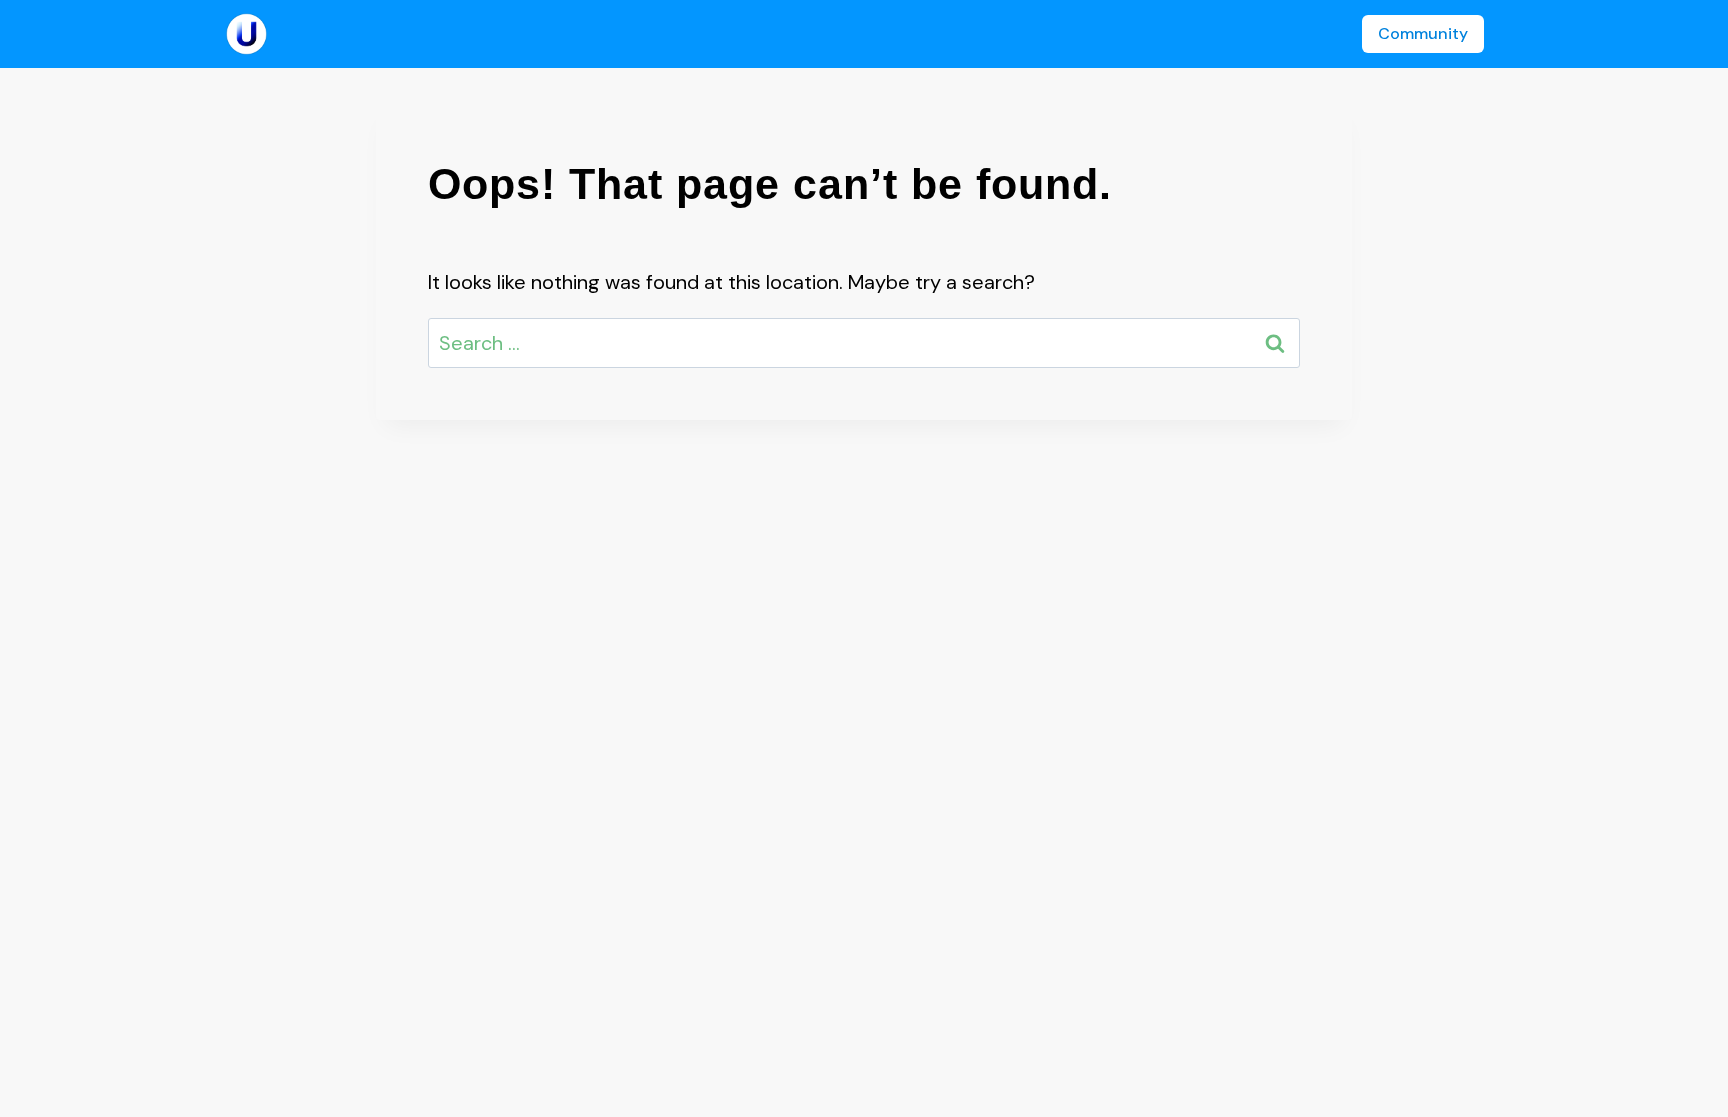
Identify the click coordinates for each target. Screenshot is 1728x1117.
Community (1423, 33)
